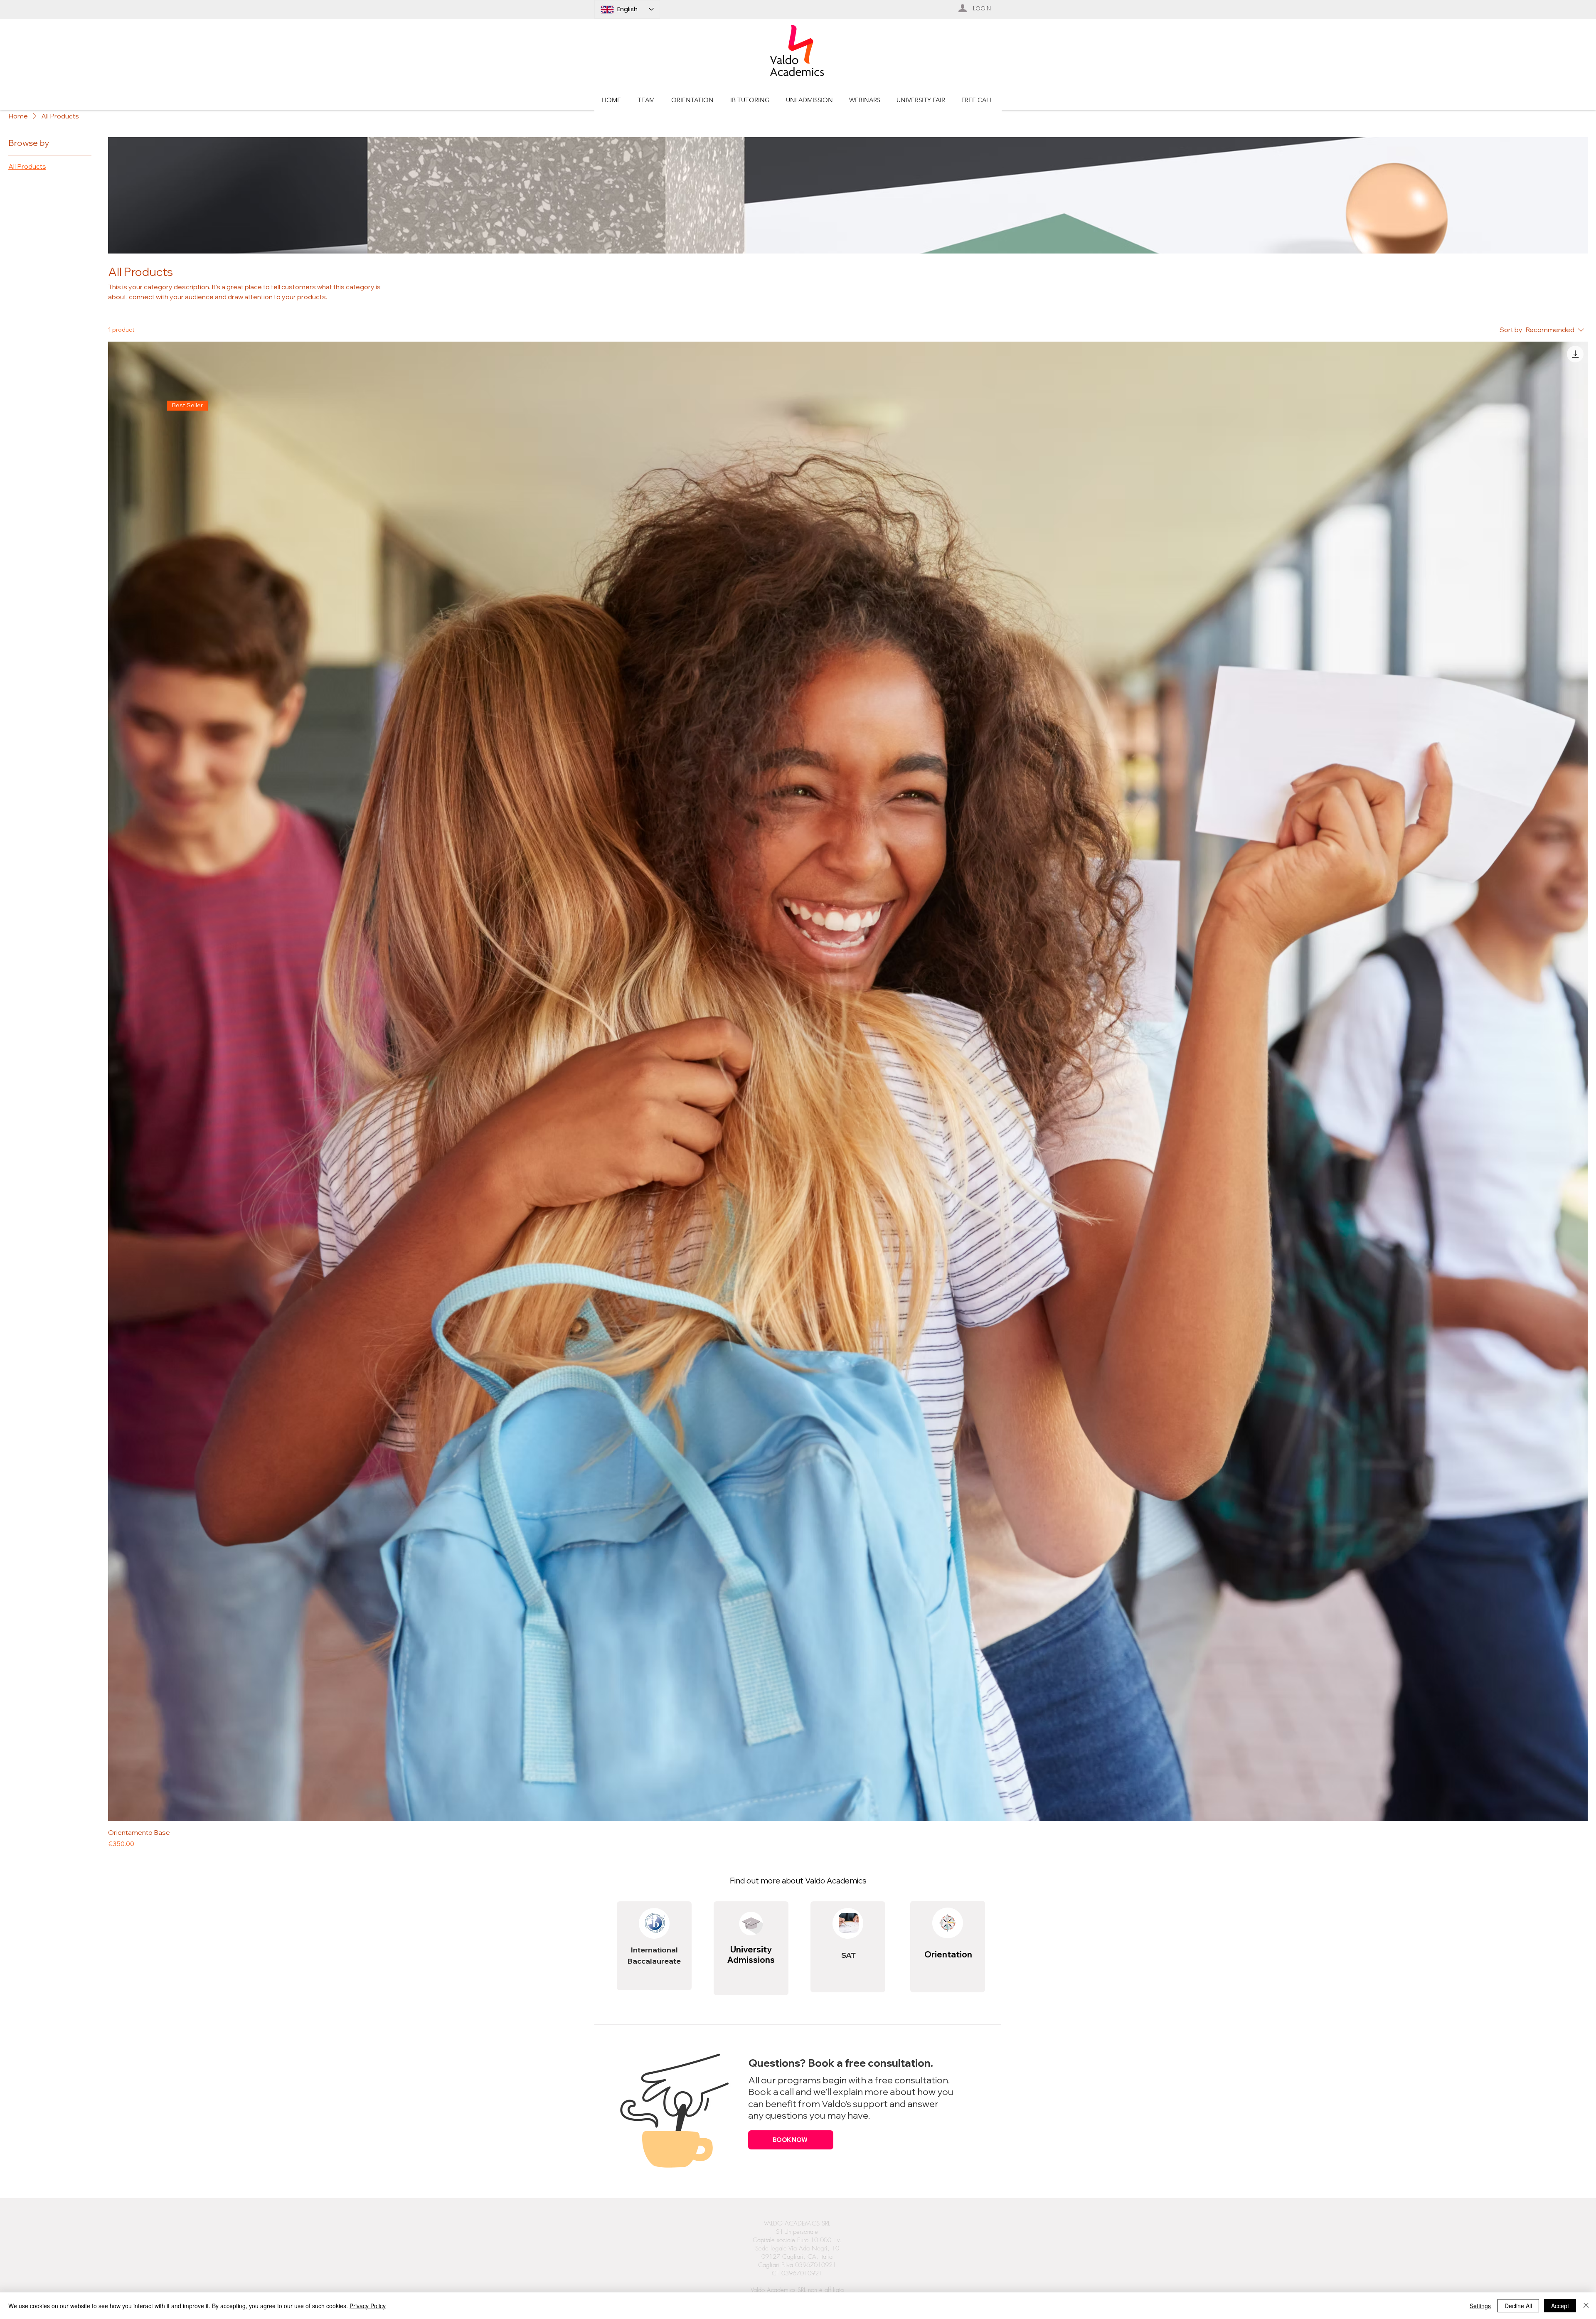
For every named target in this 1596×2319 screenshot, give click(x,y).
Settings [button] (1480, 2306)
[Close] (1586, 2306)
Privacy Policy (368, 2306)
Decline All (1518, 2306)
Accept (1560, 2306)
